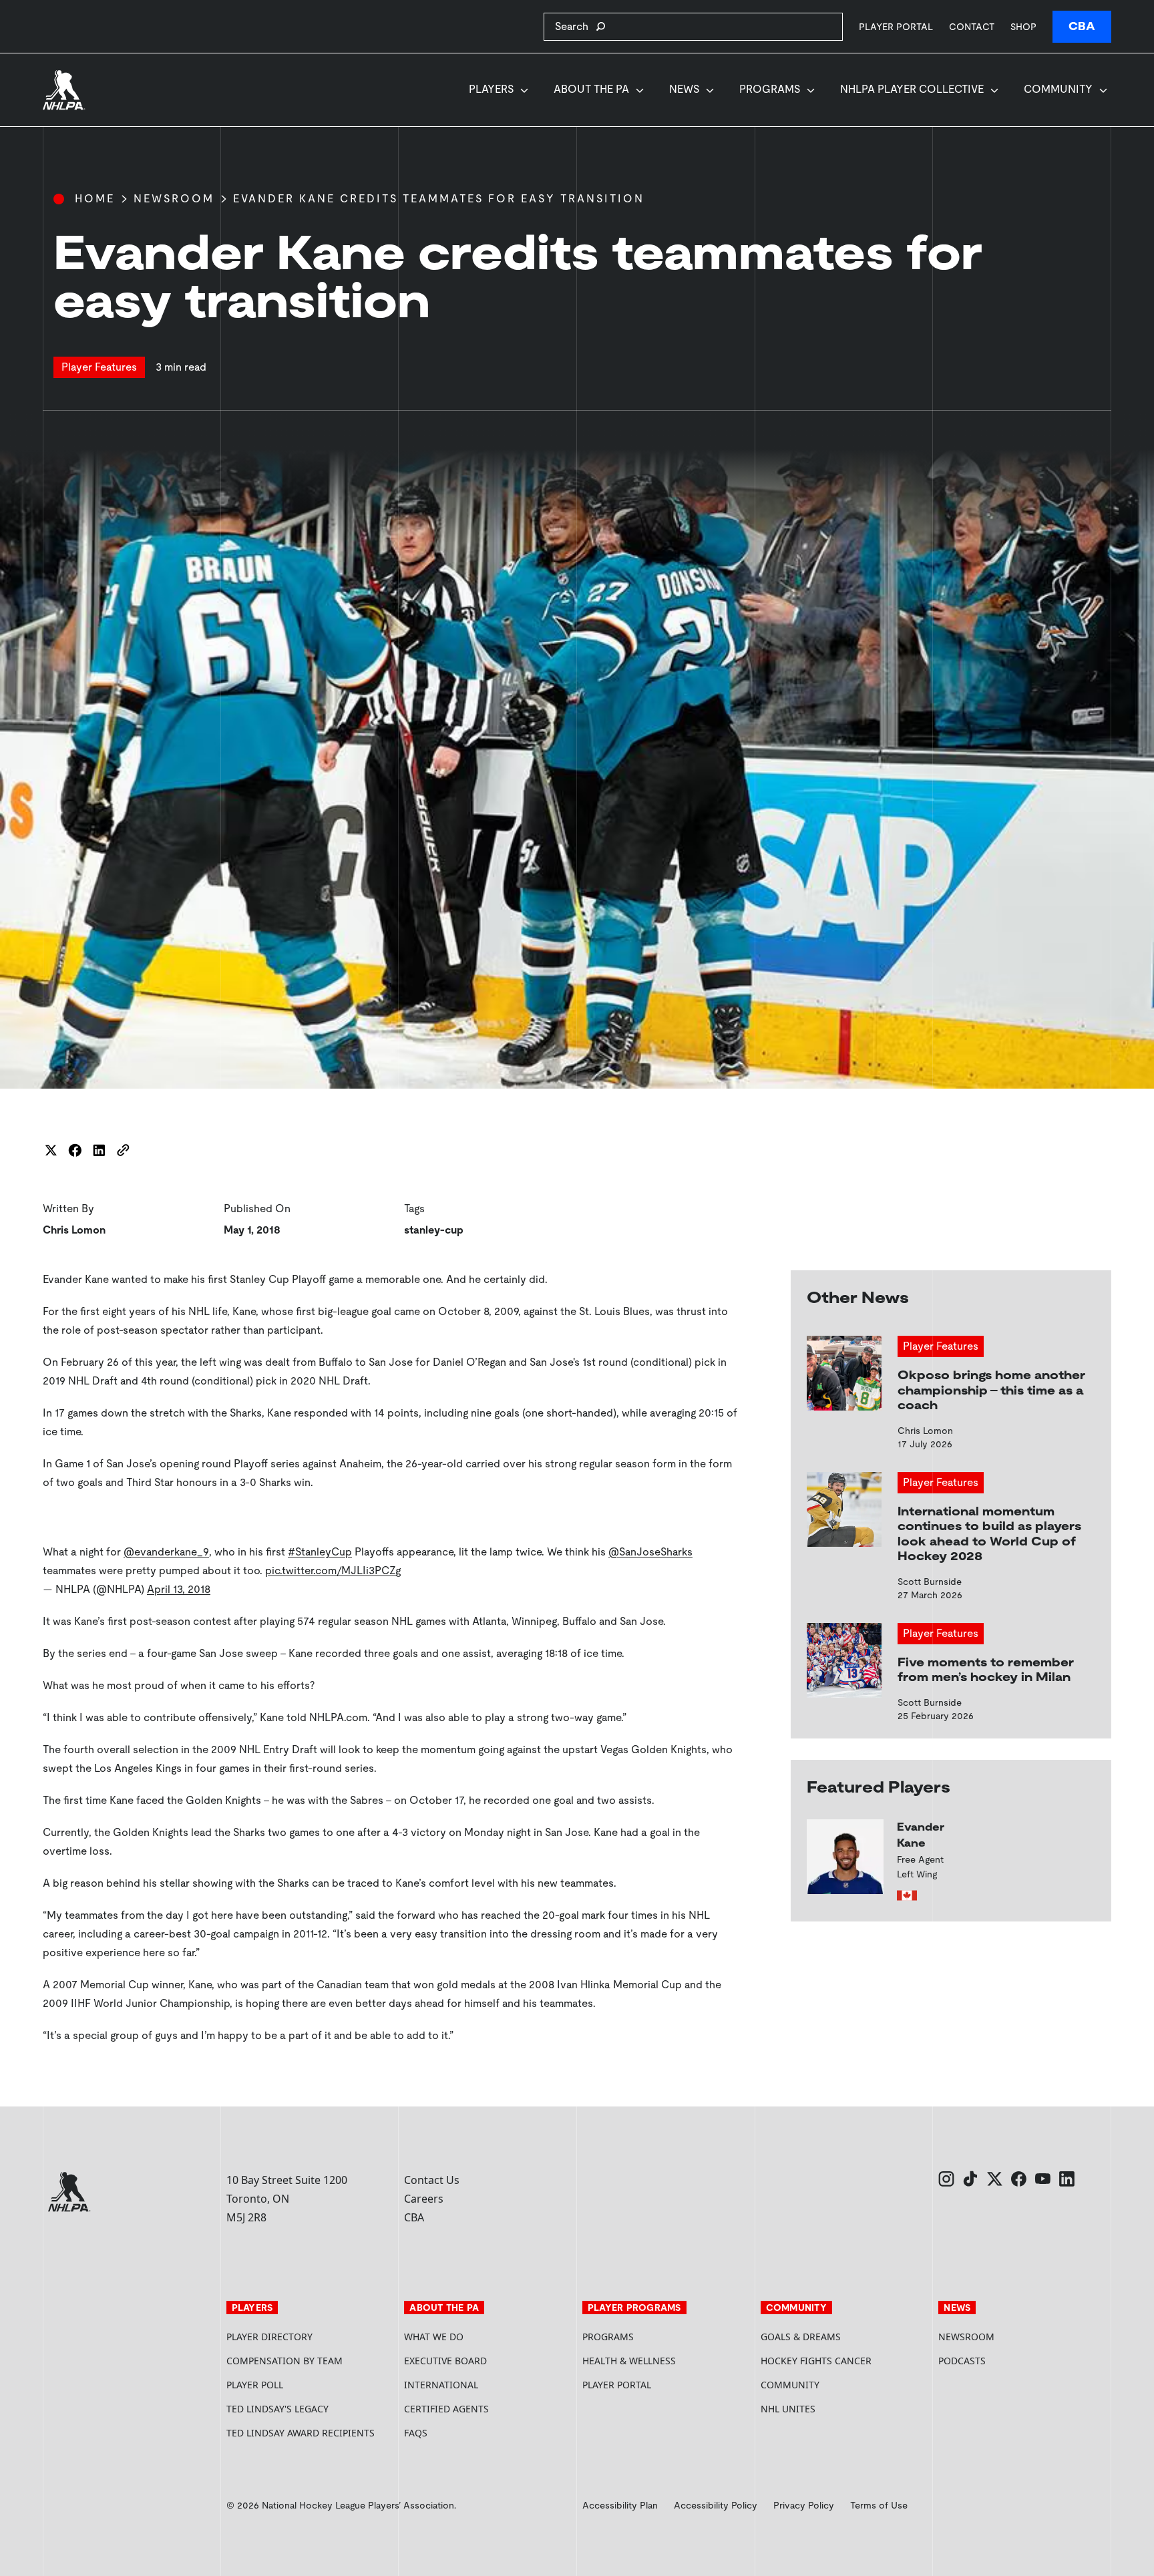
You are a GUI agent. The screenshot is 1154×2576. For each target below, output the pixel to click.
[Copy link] (123, 1150)
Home (95, 199)
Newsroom (174, 199)
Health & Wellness (629, 2361)
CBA (1082, 26)
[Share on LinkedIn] (99, 1150)
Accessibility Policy (716, 2505)
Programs (770, 89)
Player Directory (269, 2337)
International (441, 2385)
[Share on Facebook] (75, 1150)
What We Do (434, 2337)
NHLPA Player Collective (912, 89)
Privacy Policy (804, 2505)
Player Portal (896, 26)
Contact (972, 27)
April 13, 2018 (179, 1589)
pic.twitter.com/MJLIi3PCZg (333, 1571)
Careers (424, 2199)
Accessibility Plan (620, 2505)
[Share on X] (51, 1150)
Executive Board (445, 2361)
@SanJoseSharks (650, 1552)
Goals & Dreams (801, 2337)
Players (491, 89)
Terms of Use (879, 2505)
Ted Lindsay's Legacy (277, 2409)
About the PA (591, 89)
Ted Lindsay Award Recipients (301, 2433)
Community (1058, 89)
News (684, 89)
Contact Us (432, 2180)
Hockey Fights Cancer (816, 2361)
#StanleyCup (320, 1552)
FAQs (416, 2433)
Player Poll (255, 2385)
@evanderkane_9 (166, 1552)
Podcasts (962, 2361)
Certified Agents (446, 2409)
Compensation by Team (284, 2361)
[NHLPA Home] (64, 90)
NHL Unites (838, 2409)
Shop (1023, 26)
